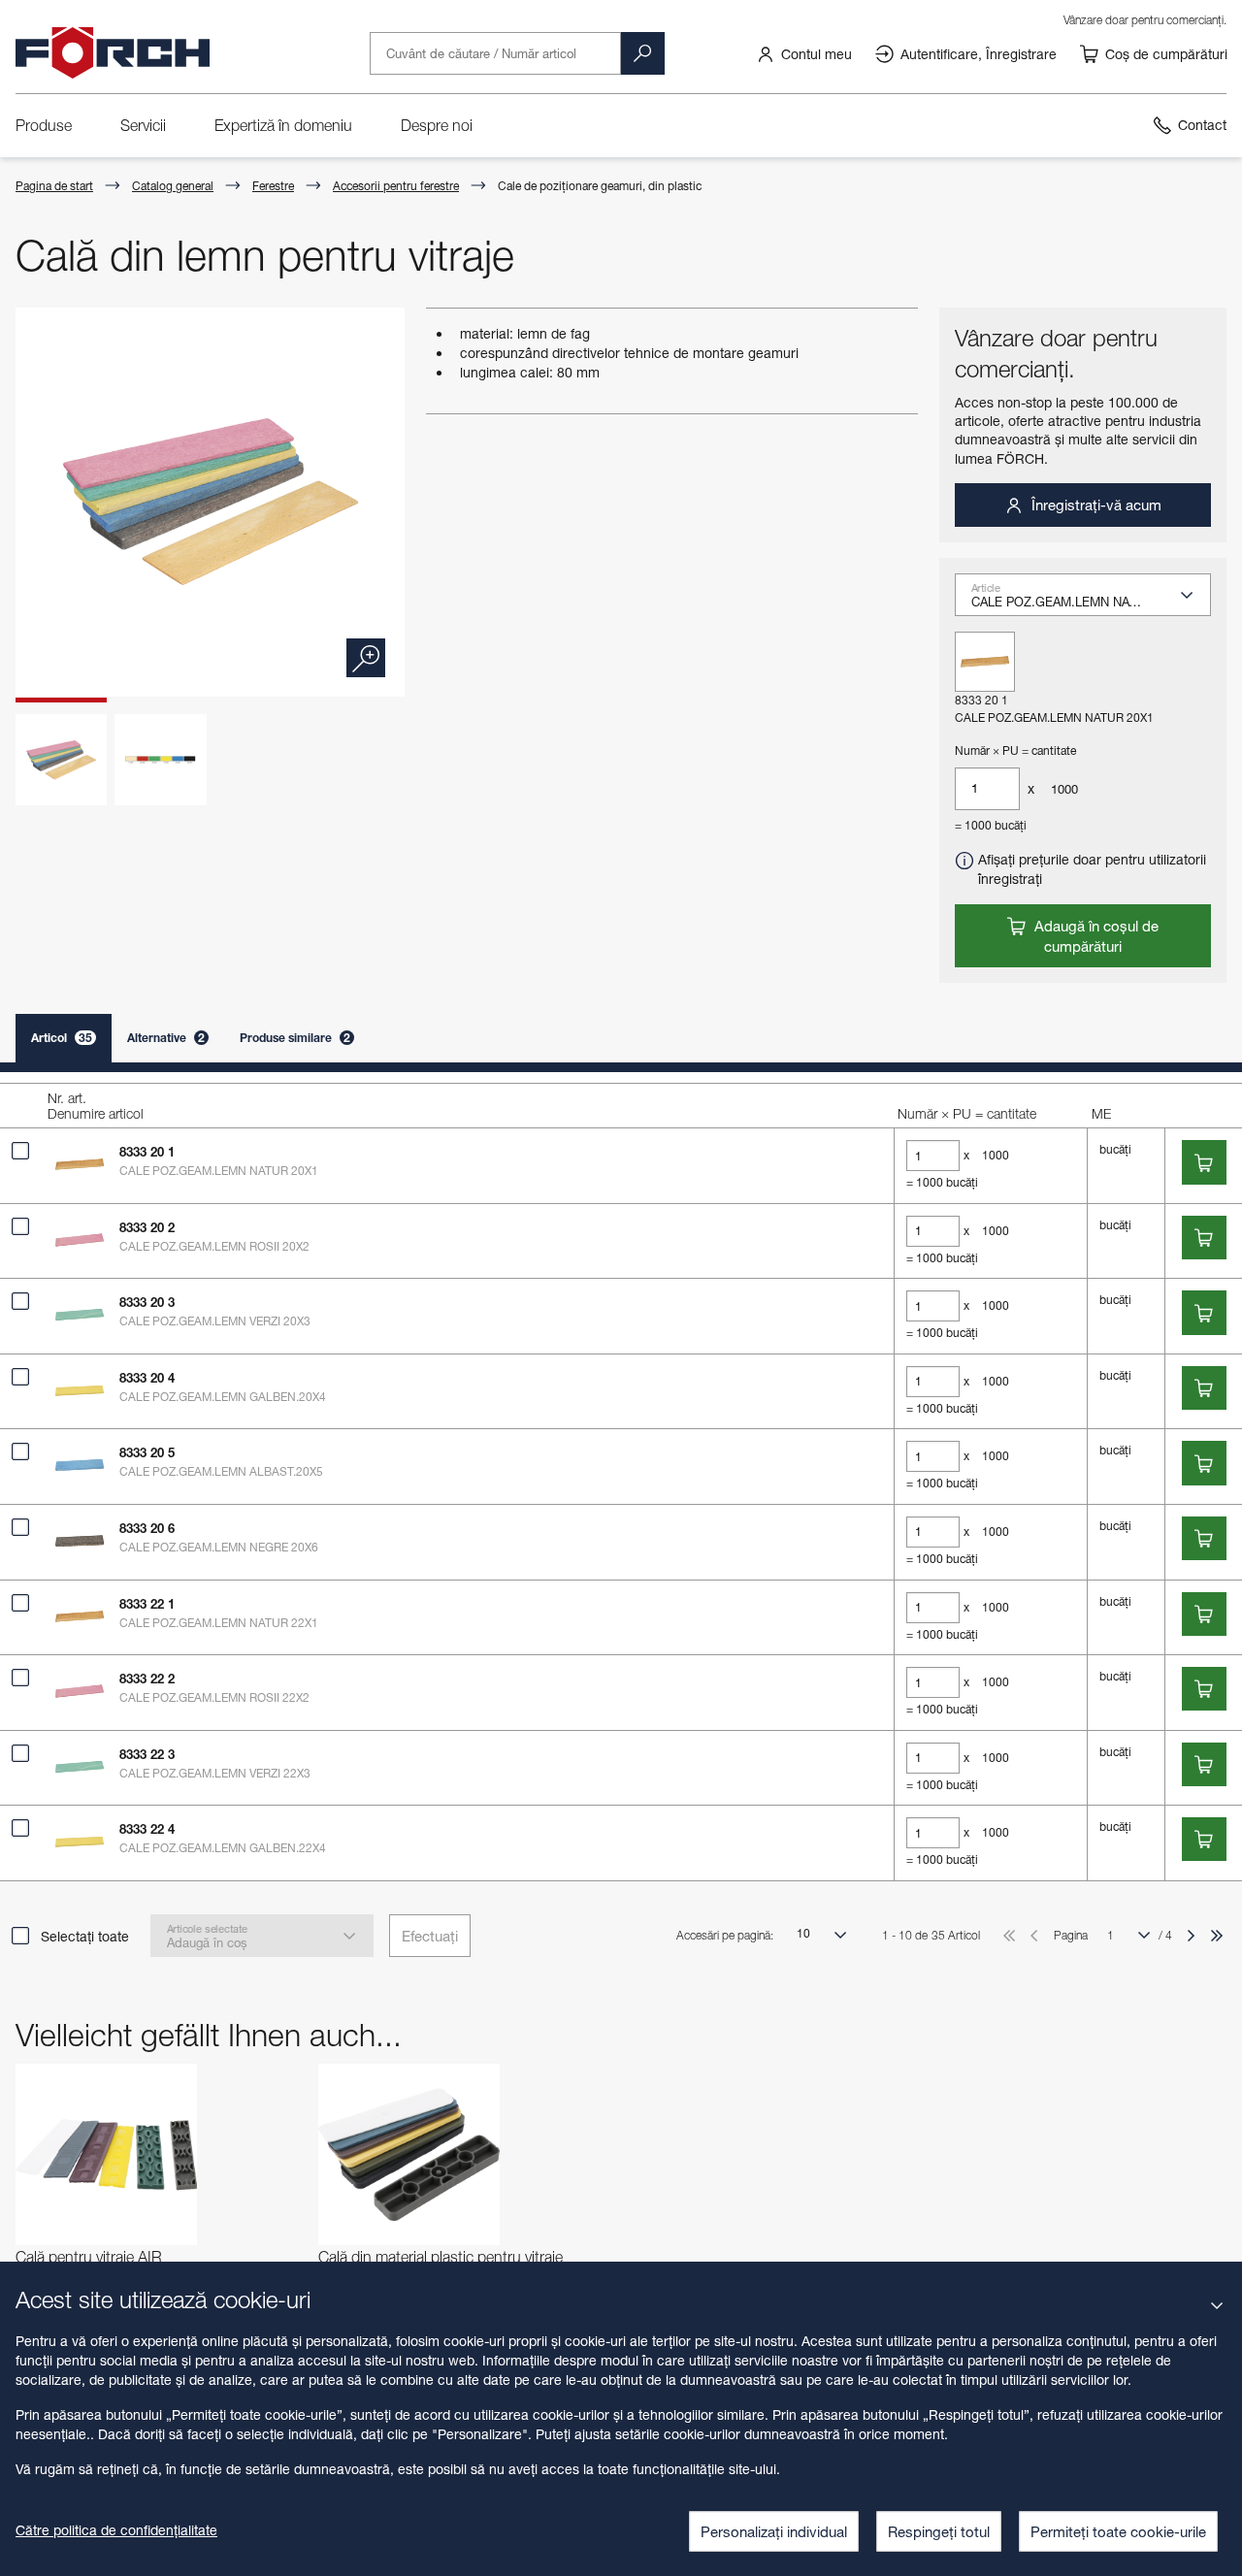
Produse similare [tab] (295, 1038)
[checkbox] (20, 1151)
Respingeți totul (939, 2531)
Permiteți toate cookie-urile (1118, 2531)
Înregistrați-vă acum (1095, 505)
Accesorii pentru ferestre (396, 186)
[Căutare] (642, 53)
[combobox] (1091, 602)
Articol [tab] (62, 1038)
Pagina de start (54, 186)
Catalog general (173, 186)
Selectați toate (85, 1936)
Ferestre (273, 186)
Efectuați (430, 1936)
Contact (1202, 125)
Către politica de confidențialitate (116, 2530)
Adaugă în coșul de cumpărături (1095, 936)
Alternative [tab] (166, 1038)
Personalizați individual (774, 2531)
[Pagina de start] (113, 53)
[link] (804, 53)
